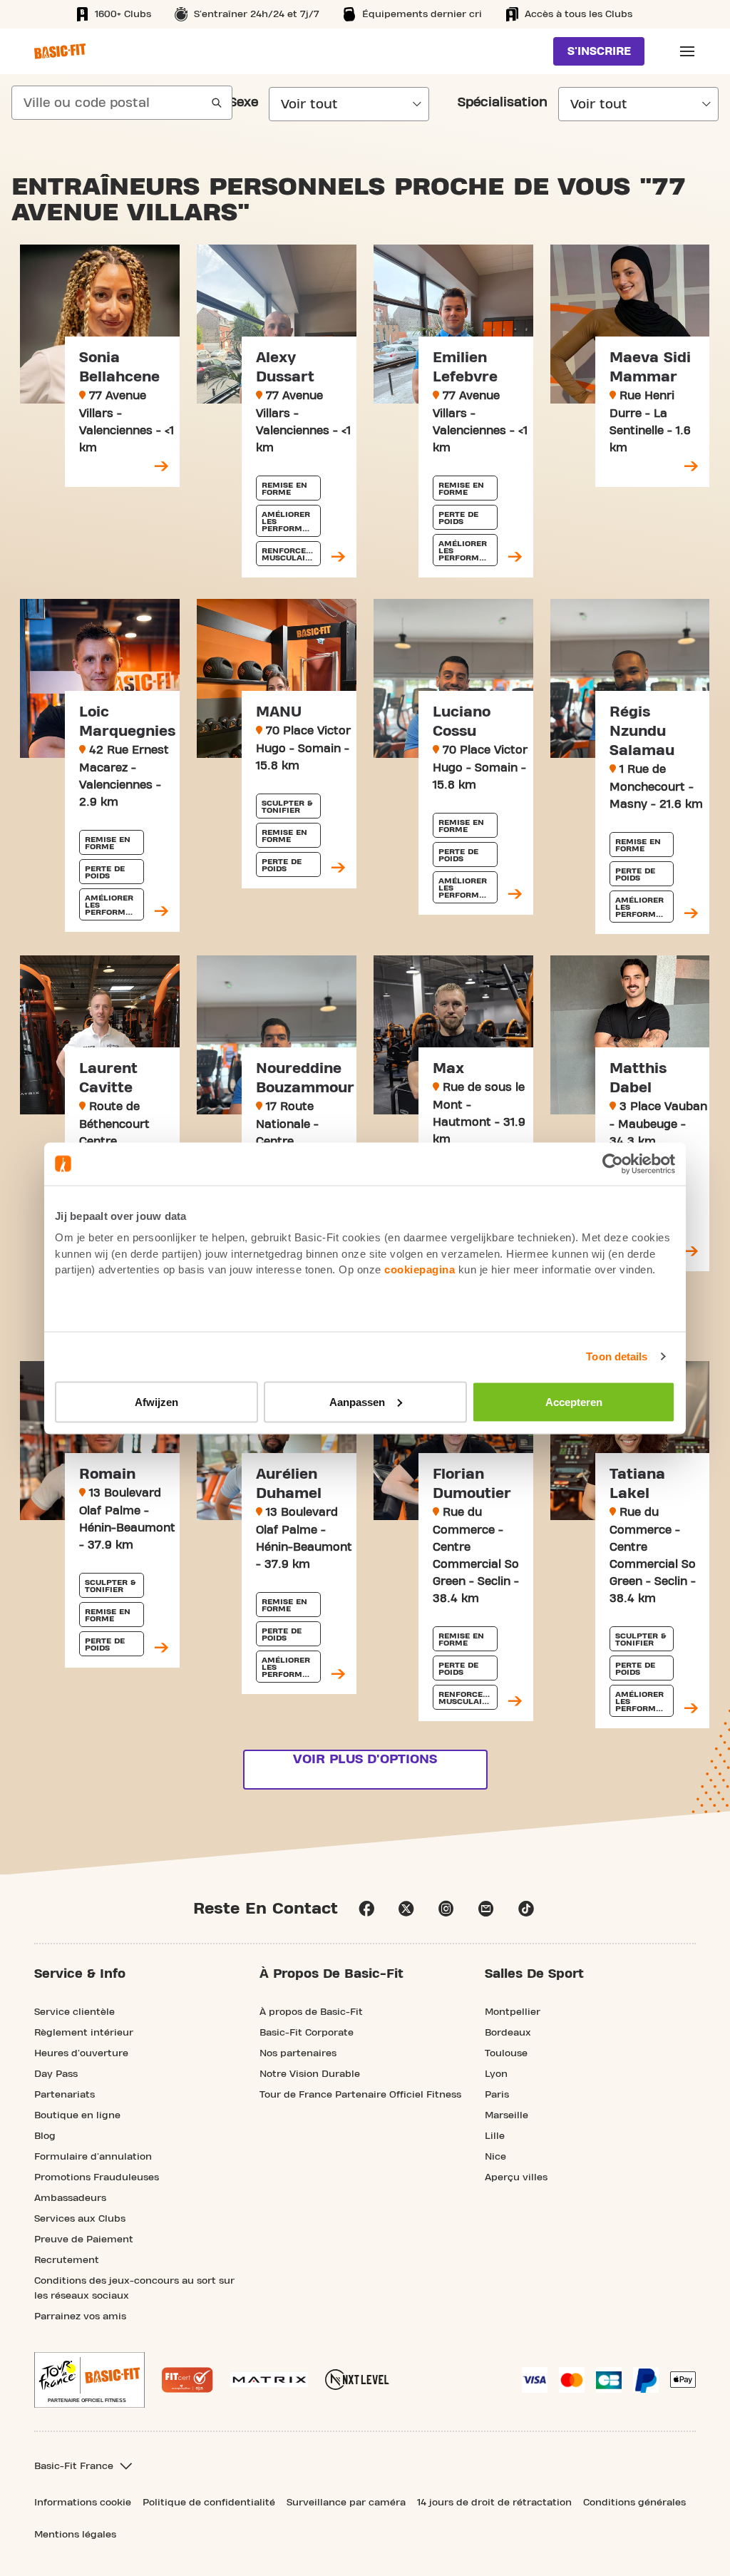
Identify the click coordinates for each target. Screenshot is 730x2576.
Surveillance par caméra (346, 2503)
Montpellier (513, 2012)
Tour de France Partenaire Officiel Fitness (360, 2095)
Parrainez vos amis (80, 2316)
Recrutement (67, 2260)
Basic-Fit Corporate (307, 2033)
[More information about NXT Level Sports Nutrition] (357, 2380)
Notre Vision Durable (310, 2074)
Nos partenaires (298, 2053)
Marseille (507, 2115)
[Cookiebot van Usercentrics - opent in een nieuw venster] (613, 1164)
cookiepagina (420, 1269)
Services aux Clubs (80, 2219)
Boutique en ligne (77, 2115)
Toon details (617, 1356)
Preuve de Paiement (84, 2239)
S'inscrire (599, 51)
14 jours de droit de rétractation (494, 2503)
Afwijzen (156, 1401)
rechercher (217, 103)
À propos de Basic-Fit (311, 2012)
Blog (45, 2136)
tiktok (526, 1909)
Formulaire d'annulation (93, 2157)
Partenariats (65, 2095)
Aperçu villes (516, 2177)
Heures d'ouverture (81, 2053)
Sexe (243, 103)
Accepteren (574, 1401)
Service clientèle (74, 2012)
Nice (495, 2157)
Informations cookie (83, 2503)
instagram (446, 1909)
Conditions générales (634, 2503)
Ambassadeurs (70, 2198)
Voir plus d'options (365, 1759)
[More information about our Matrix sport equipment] (269, 2380)
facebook (366, 1909)
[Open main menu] (687, 51)
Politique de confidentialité (209, 2503)
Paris (497, 2095)
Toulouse (506, 2053)
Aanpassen (357, 1401)
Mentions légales (75, 2535)
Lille (495, 2136)
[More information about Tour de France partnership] (89, 2380)
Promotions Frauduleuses (97, 2177)
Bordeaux (508, 2033)
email (486, 1909)
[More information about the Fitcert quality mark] (187, 2380)
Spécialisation (503, 103)
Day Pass (56, 2074)
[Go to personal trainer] (161, 467)
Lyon (496, 2074)
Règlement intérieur (84, 2033)
